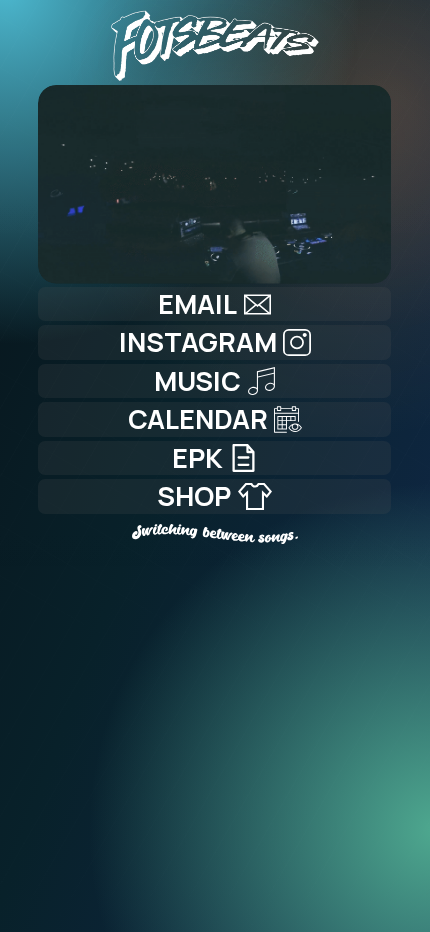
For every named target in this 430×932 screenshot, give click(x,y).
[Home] (215, 40)
